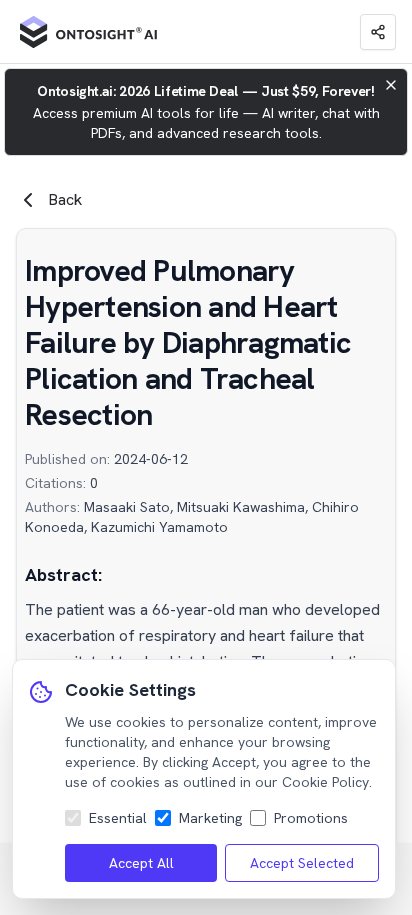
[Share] (378, 32)
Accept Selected (302, 863)
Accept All (141, 863)
